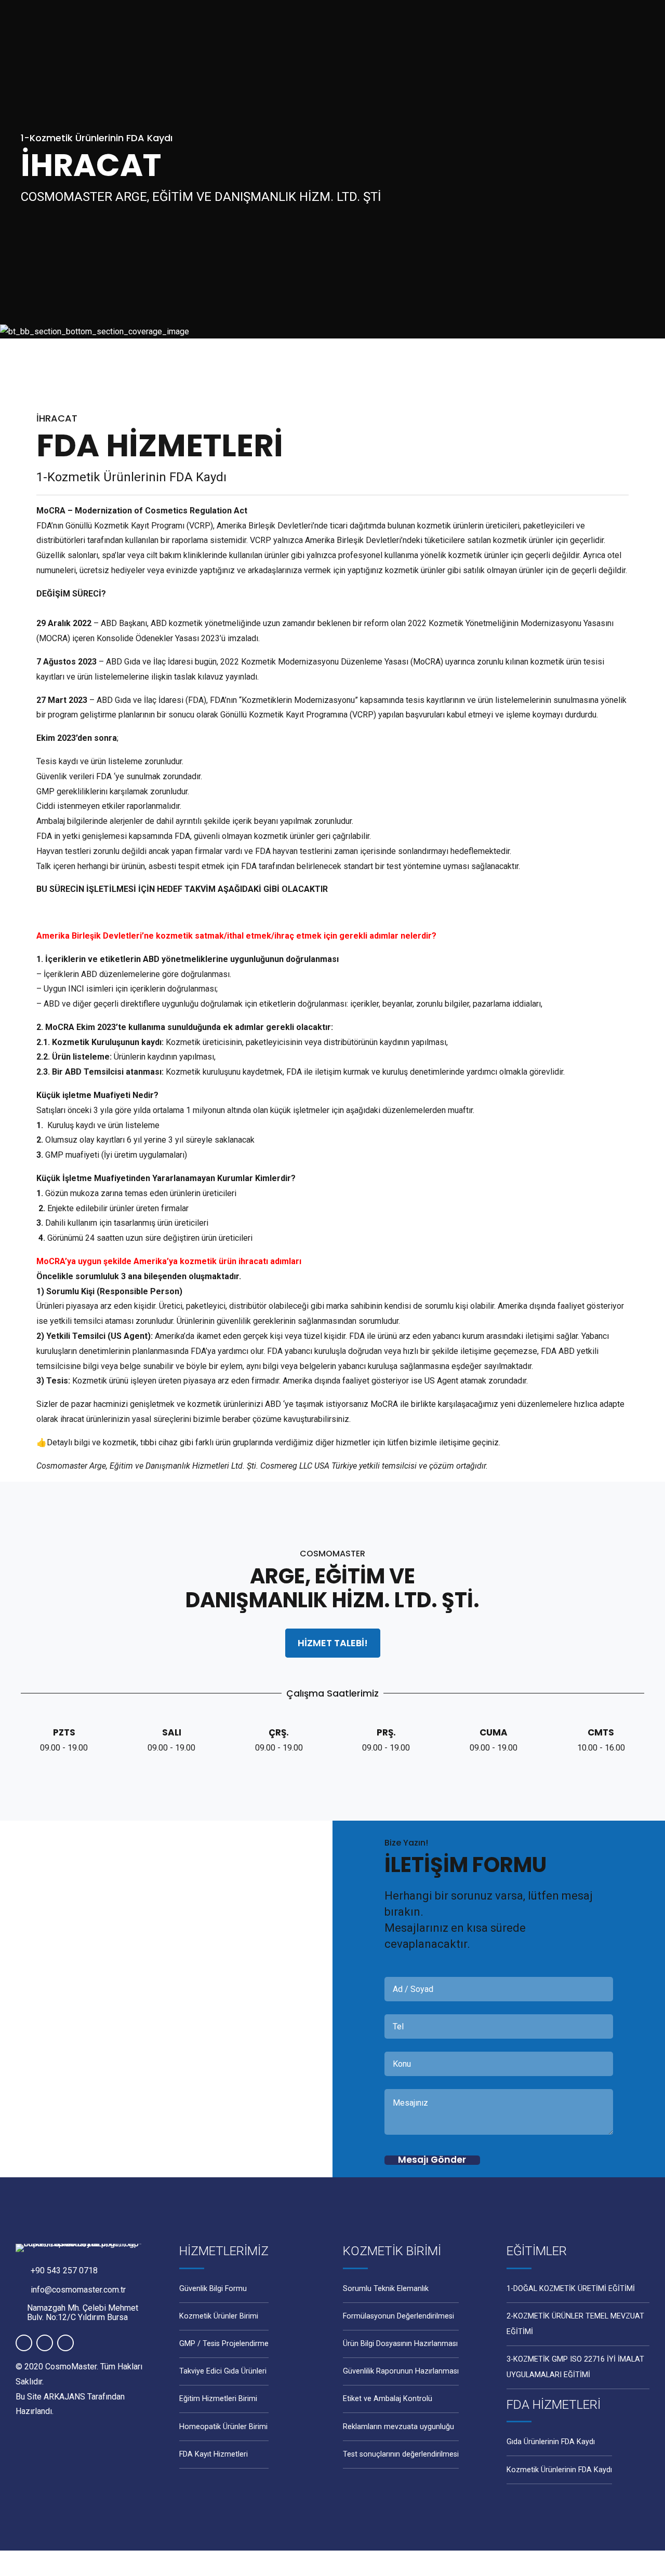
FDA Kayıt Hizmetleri (214, 2454)
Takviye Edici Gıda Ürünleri (223, 2371)
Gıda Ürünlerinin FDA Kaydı (551, 2442)
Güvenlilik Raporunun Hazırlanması (401, 2371)
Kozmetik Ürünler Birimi (219, 2316)
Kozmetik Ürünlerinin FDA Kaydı (559, 2470)
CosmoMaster (71, 2367)
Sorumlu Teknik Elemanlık (386, 2289)
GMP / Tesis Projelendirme (224, 2344)
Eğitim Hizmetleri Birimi (218, 2399)
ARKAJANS (64, 2397)
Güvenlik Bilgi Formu (213, 2289)
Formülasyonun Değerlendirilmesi (398, 2316)
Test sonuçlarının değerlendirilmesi (401, 2454)
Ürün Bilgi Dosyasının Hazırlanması (400, 2344)
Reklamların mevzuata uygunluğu (398, 2427)
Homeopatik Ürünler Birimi (223, 2427)
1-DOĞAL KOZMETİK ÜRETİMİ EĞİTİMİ (571, 2289)
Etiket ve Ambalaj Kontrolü (388, 2399)
